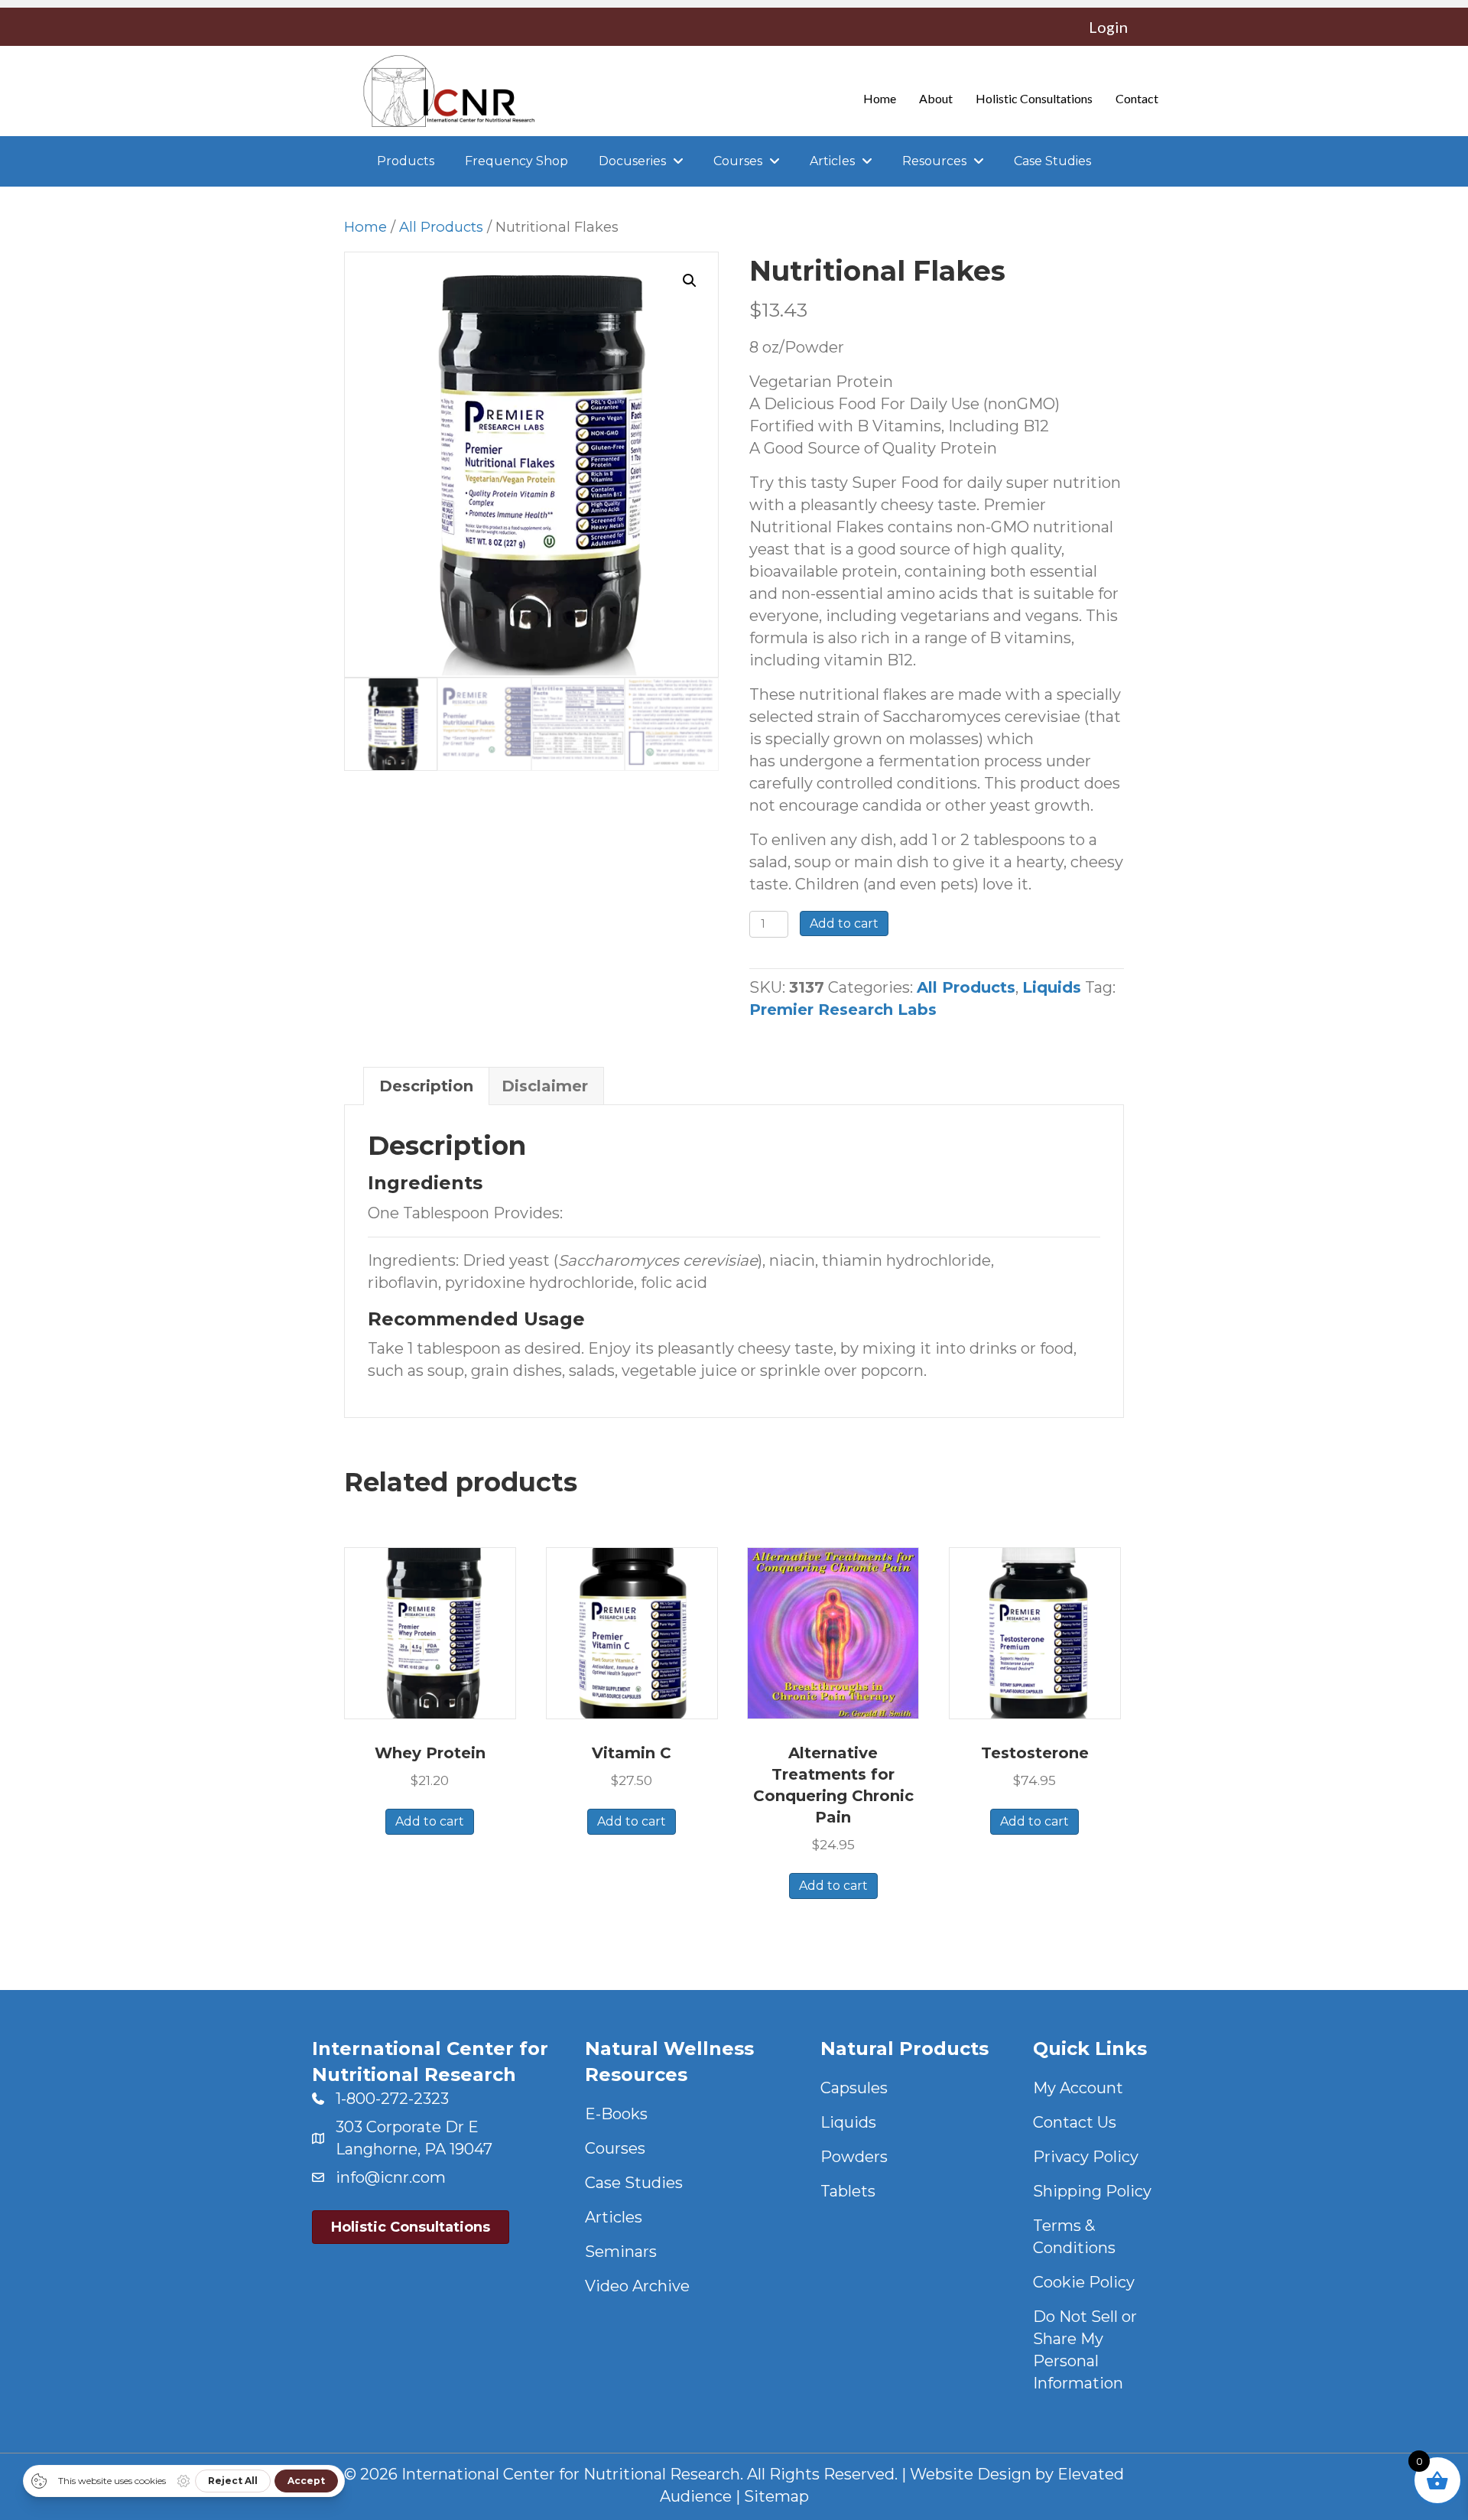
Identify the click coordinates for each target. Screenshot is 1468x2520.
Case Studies (634, 2183)
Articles (614, 2217)
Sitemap (776, 2496)
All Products (441, 227)
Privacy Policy (1086, 2157)
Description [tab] (426, 1086)
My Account (1078, 2088)
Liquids (1052, 987)
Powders (854, 2157)
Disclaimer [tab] (545, 1086)
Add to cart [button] (430, 1821)
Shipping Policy (1092, 2191)
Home (365, 227)
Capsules (854, 2088)
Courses (615, 2148)
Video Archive (637, 2286)
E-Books (616, 2114)
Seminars (621, 2252)
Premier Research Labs (843, 1010)
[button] (690, 281)
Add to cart (844, 923)
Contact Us (1075, 2122)
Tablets (848, 2191)
